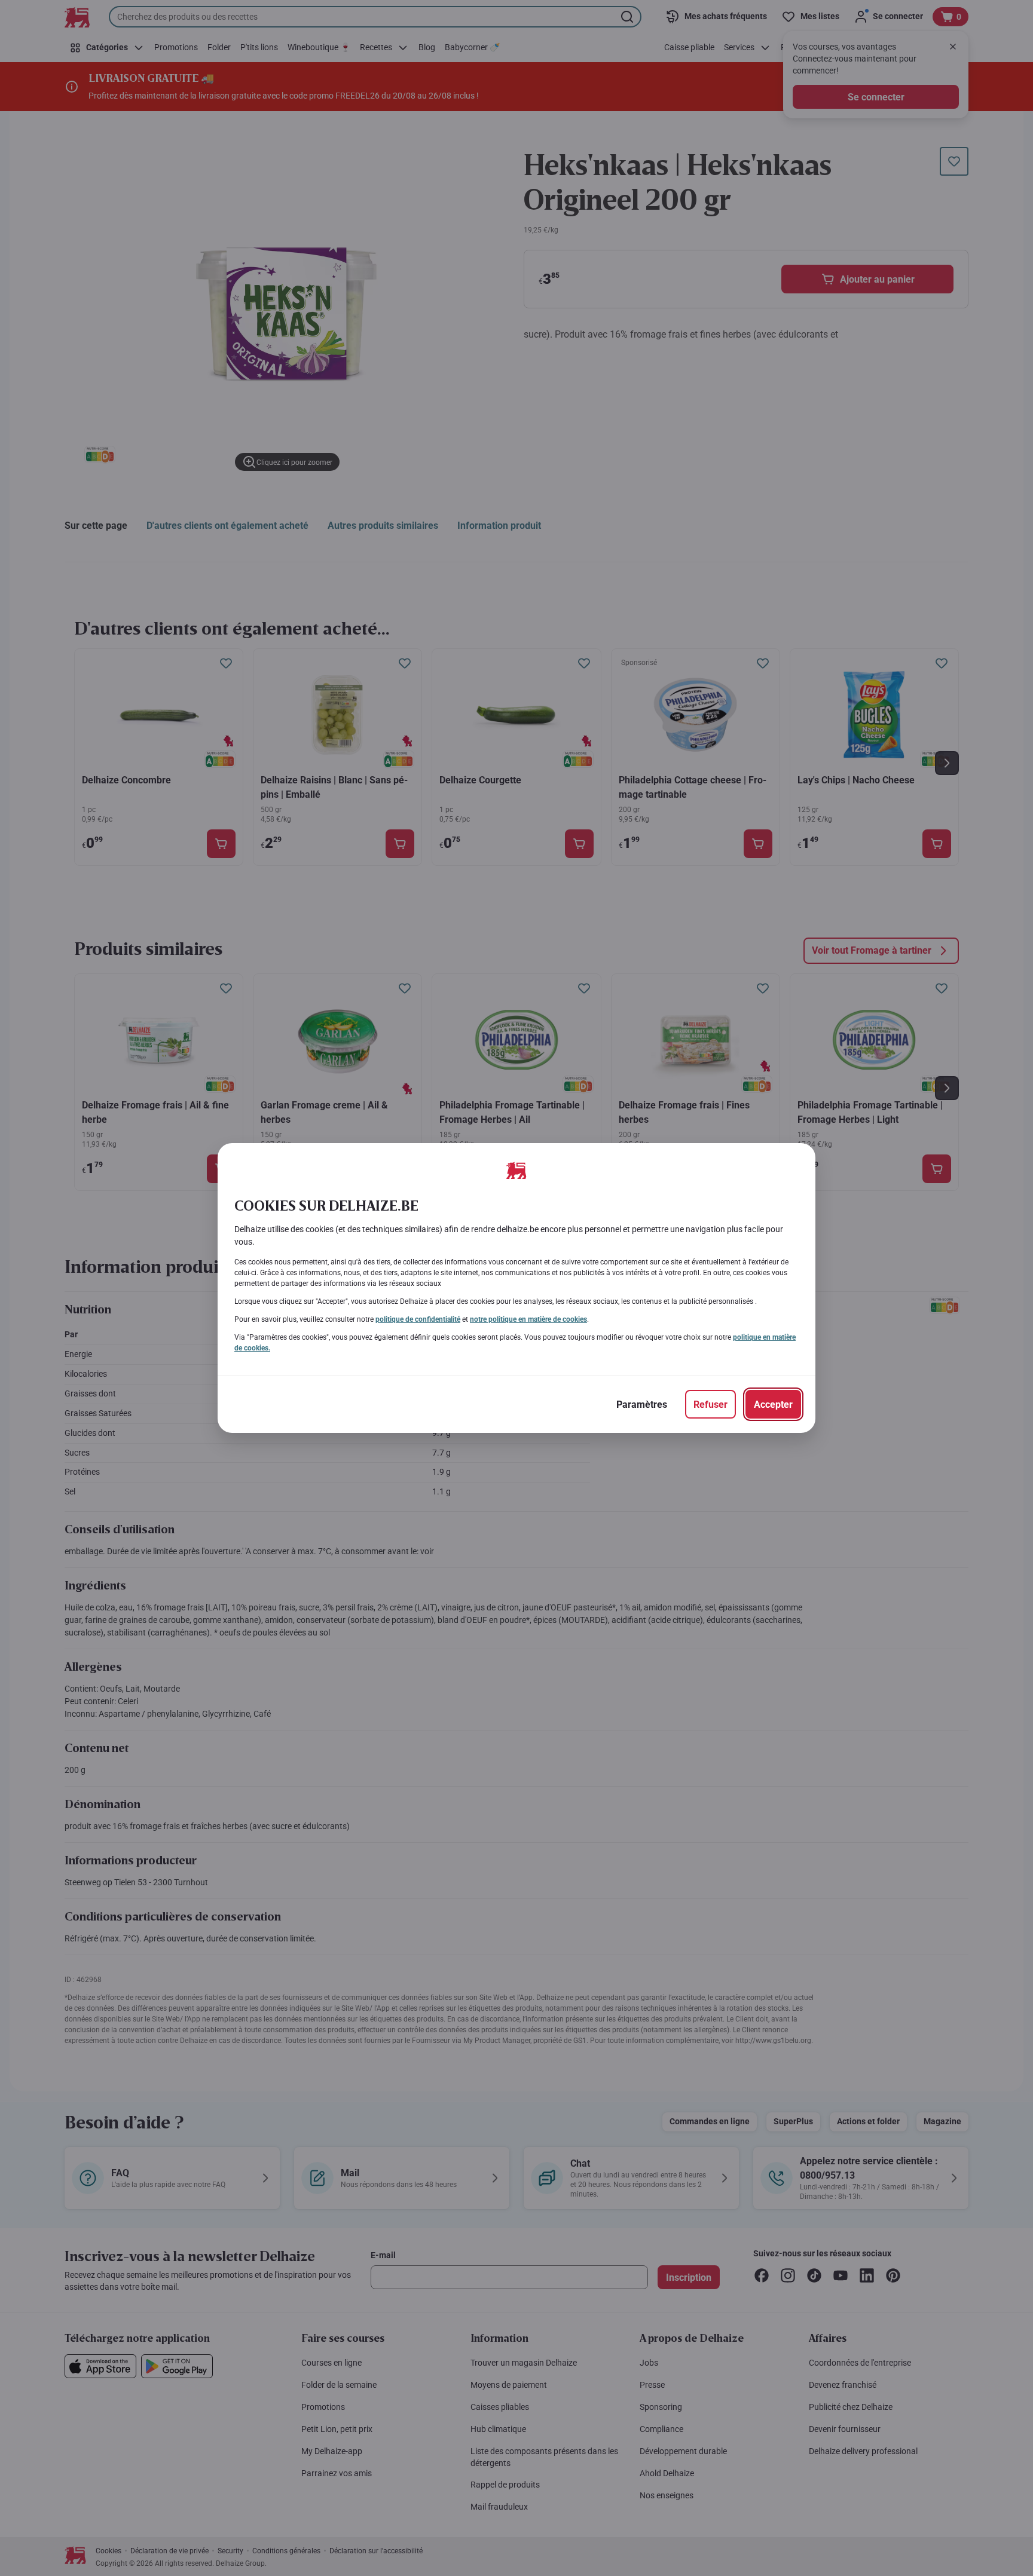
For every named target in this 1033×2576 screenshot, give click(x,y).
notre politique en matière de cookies (528, 1319)
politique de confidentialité (418, 1319)
